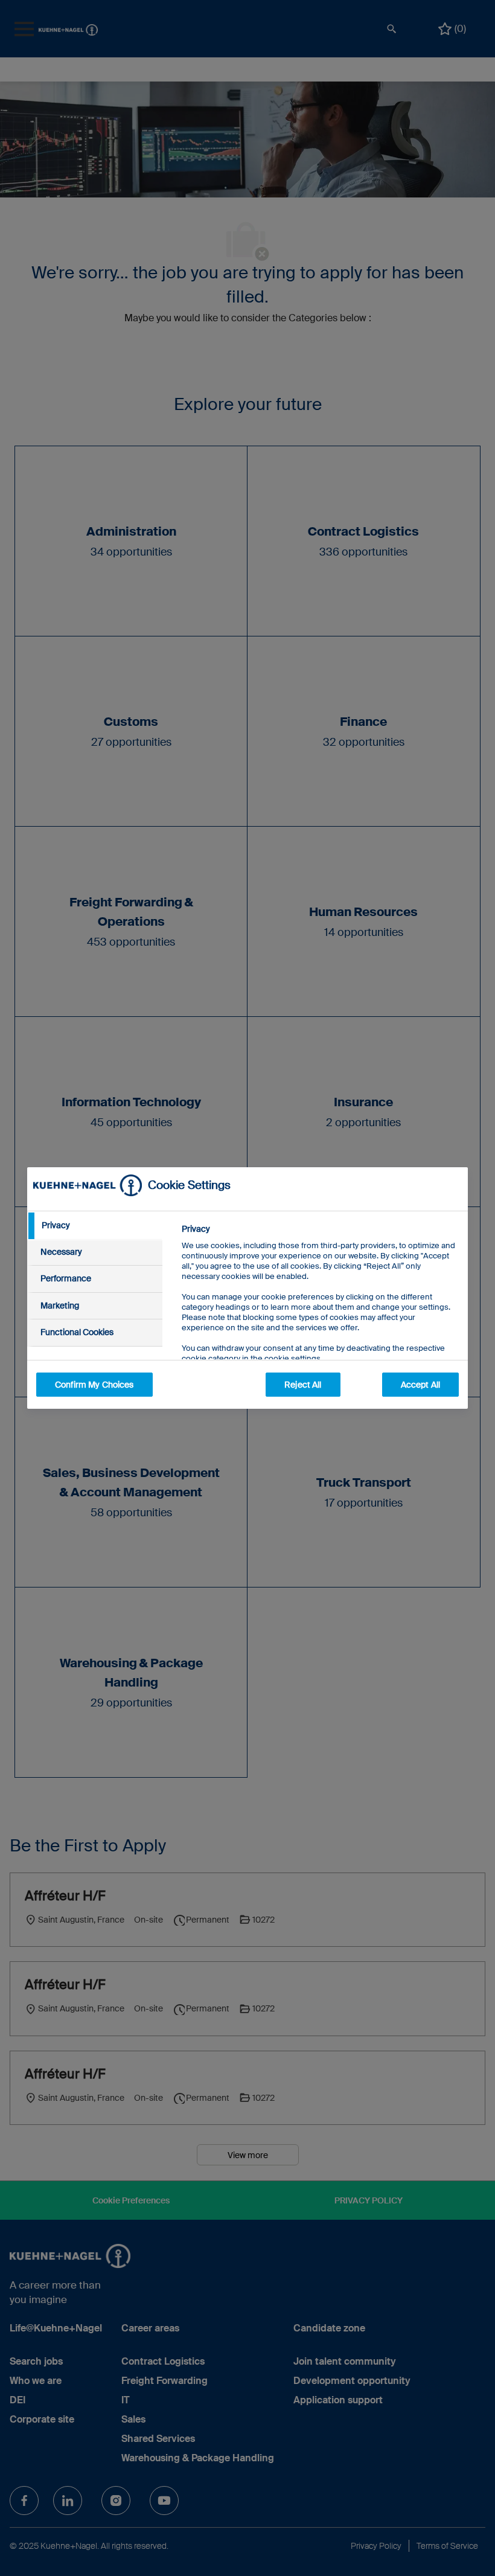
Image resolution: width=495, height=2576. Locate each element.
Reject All (303, 1385)
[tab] (95, 1226)
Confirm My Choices (94, 1385)
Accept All (420, 1385)
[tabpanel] (320, 1321)
